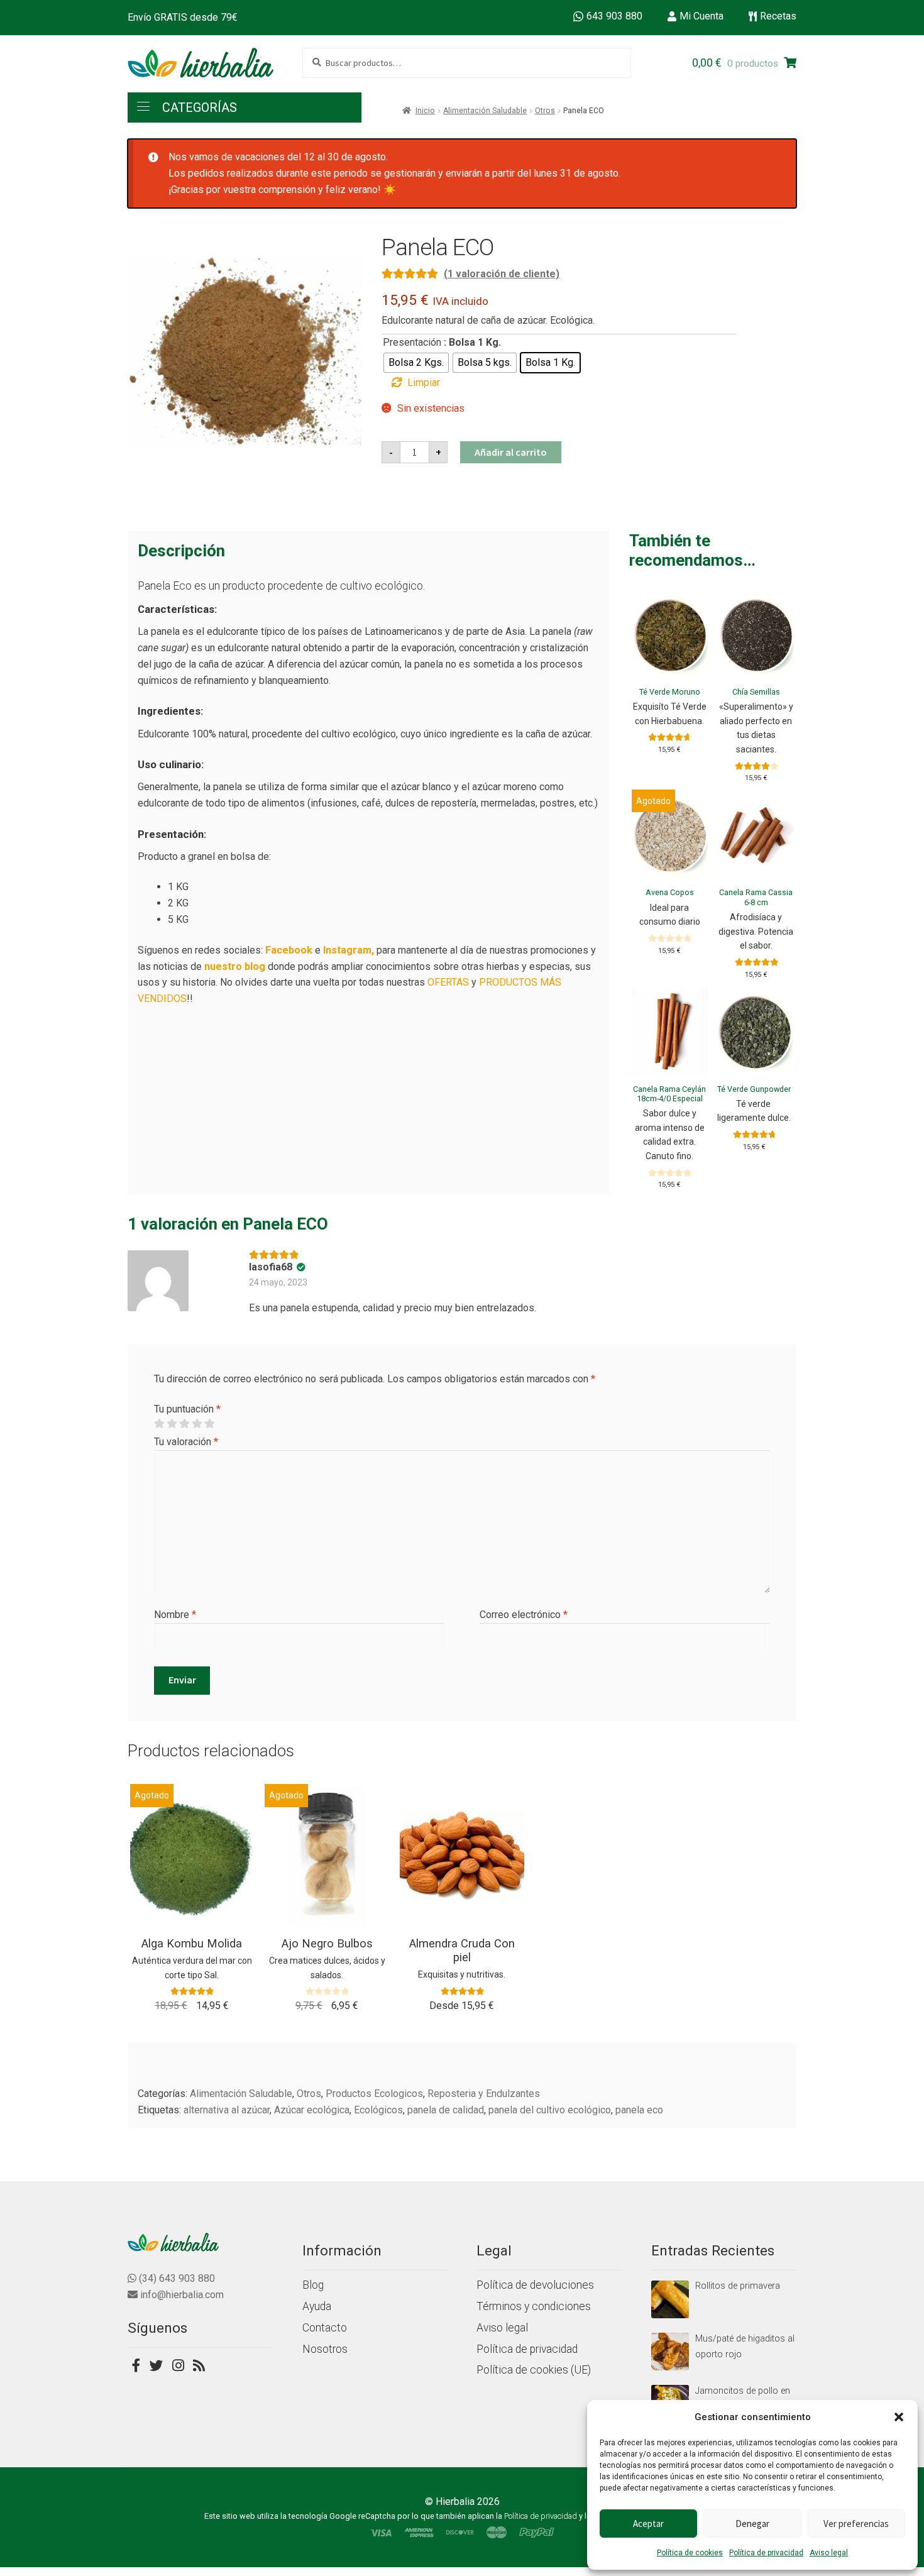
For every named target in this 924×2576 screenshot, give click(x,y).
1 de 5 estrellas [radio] (159, 1424)
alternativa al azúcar (227, 2110)
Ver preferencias (856, 2524)
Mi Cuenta (701, 16)
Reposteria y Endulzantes (484, 2094)
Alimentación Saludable (485, 111)
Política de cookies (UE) (534, 2370)
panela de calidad (446, 2110)
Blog (313, 2285)
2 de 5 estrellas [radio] (172, 1424)
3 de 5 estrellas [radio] (184, 1424)
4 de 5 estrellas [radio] (197, 1424)
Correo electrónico (524, 1615)
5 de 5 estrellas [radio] (209, 1424)
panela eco (639, 2110)
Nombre (175, 1615)
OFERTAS (448, 982)
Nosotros (325, 2349)
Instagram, (349, 950)
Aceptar (648, 2524)
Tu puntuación (187, 1409)
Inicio (425, 111)
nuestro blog (235, 966)
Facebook (289, 950)
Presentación (412, 342)
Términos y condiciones (534, 2306)
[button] (899, 2417)
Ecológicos (378, 2110)
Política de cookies (690, 2553)
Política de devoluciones (535, 2285)
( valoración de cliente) (502, 274)
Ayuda (317, 2306)
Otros (545, 111)
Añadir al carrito (511, 452)
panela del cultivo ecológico (550, 2110)
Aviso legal (829, 2553)
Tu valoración (186, 1442)
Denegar (752, 2524)
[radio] (416, 363)
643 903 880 (614, 16)
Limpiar (424, 383)
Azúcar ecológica (312, 2110)
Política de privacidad (766, 2553)
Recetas (778, 16)
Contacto (325, 2328)
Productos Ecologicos (374, 2094)
